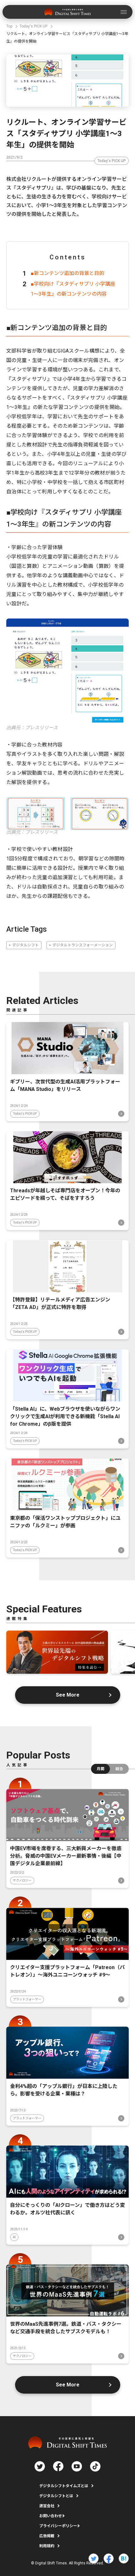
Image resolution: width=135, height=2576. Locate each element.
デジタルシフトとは (56, 2496)
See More (68, 1695)
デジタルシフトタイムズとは (64, 2486)
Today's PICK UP (112, 161)
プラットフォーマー (27, 1999)
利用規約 (47, 2546)
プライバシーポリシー (58, 2526)
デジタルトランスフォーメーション (83, 945)
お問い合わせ (51, 2516)
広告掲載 (47, 2536)
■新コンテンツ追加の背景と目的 (67, 273)
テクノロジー (22, 1880)
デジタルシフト (25, 945)
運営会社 (47, 2506)
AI (14, 2237)
